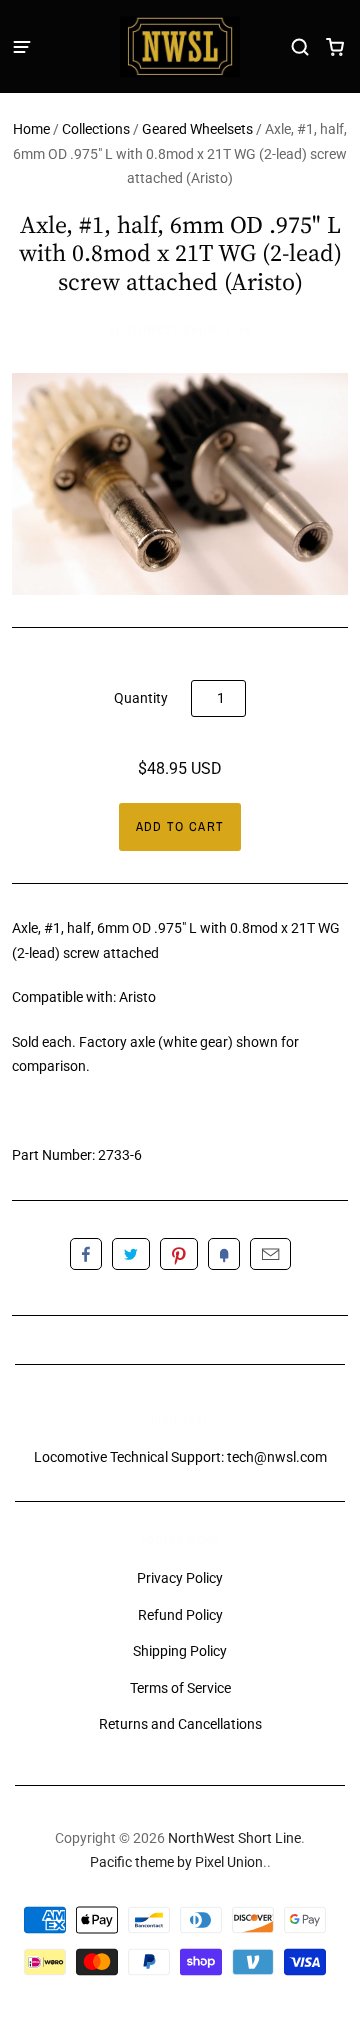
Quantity (141, 698)
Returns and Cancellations (180, 1724)
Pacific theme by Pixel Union (176, 1862)
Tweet (131, 1254)
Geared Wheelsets (197, 129)
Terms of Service (180, 1688)
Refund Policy (180, 1615)
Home (31, 129)
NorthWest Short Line (180, 330)
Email (270, 1254)
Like (86, 1254)
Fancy (224, 1254)
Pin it (179, 1254)
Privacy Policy (180, 1578)
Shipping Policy (180, 1651)
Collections (96, 129)
